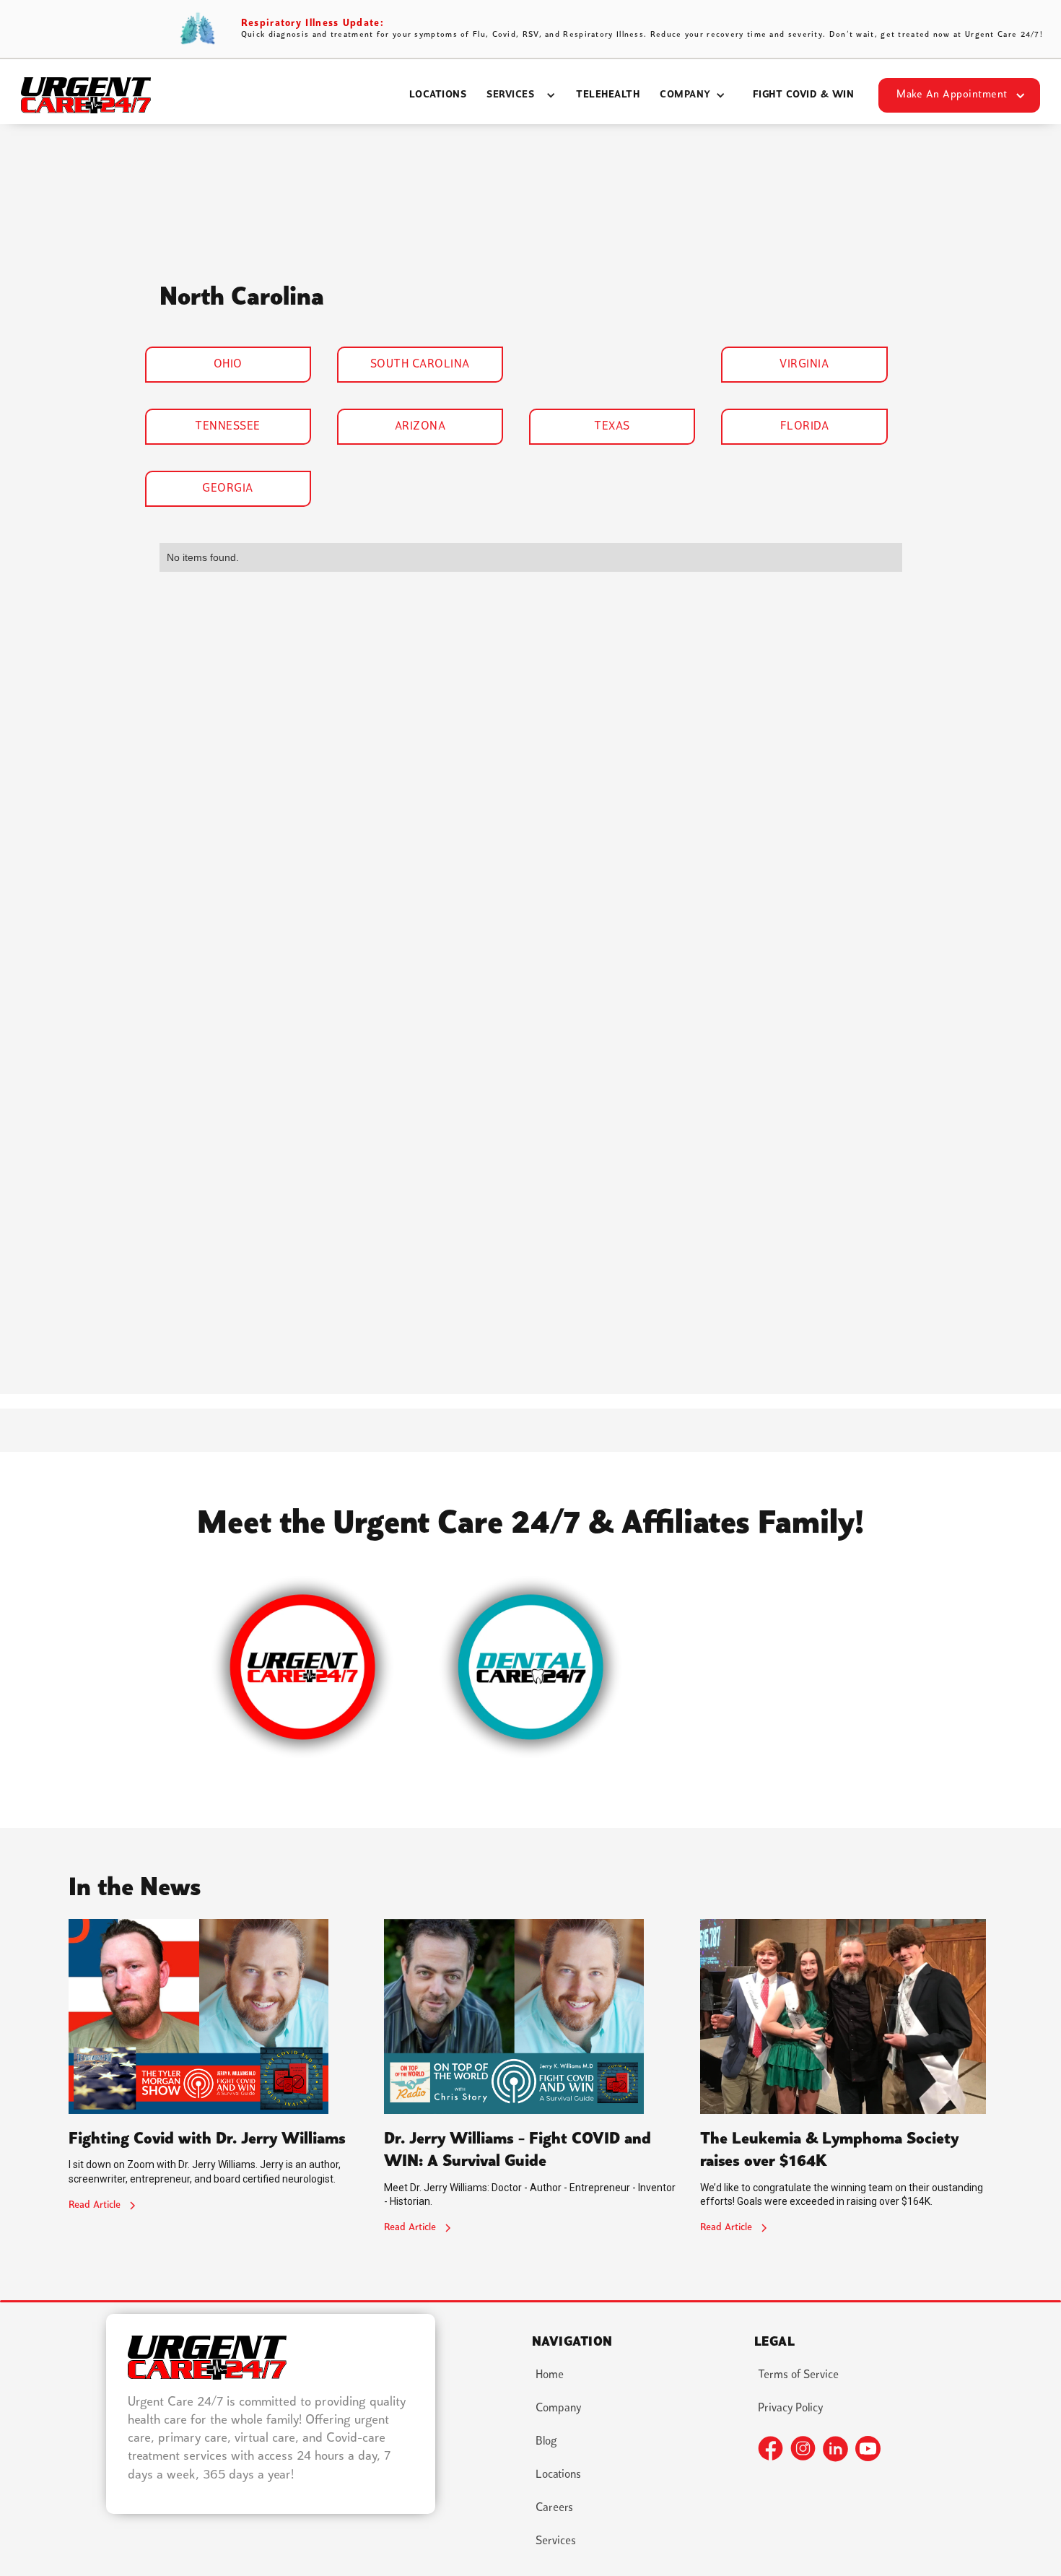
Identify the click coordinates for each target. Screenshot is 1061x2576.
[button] (521, 95)
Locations (438, 95)
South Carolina (420, 365)
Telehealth (608, 95)
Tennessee (228, 427)
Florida (805, 427)
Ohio (228, 365)
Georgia (228, 489)
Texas (612, 427)
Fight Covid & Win (804, 95)
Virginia (804, 365)
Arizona (420, 427)
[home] (86, 95)
